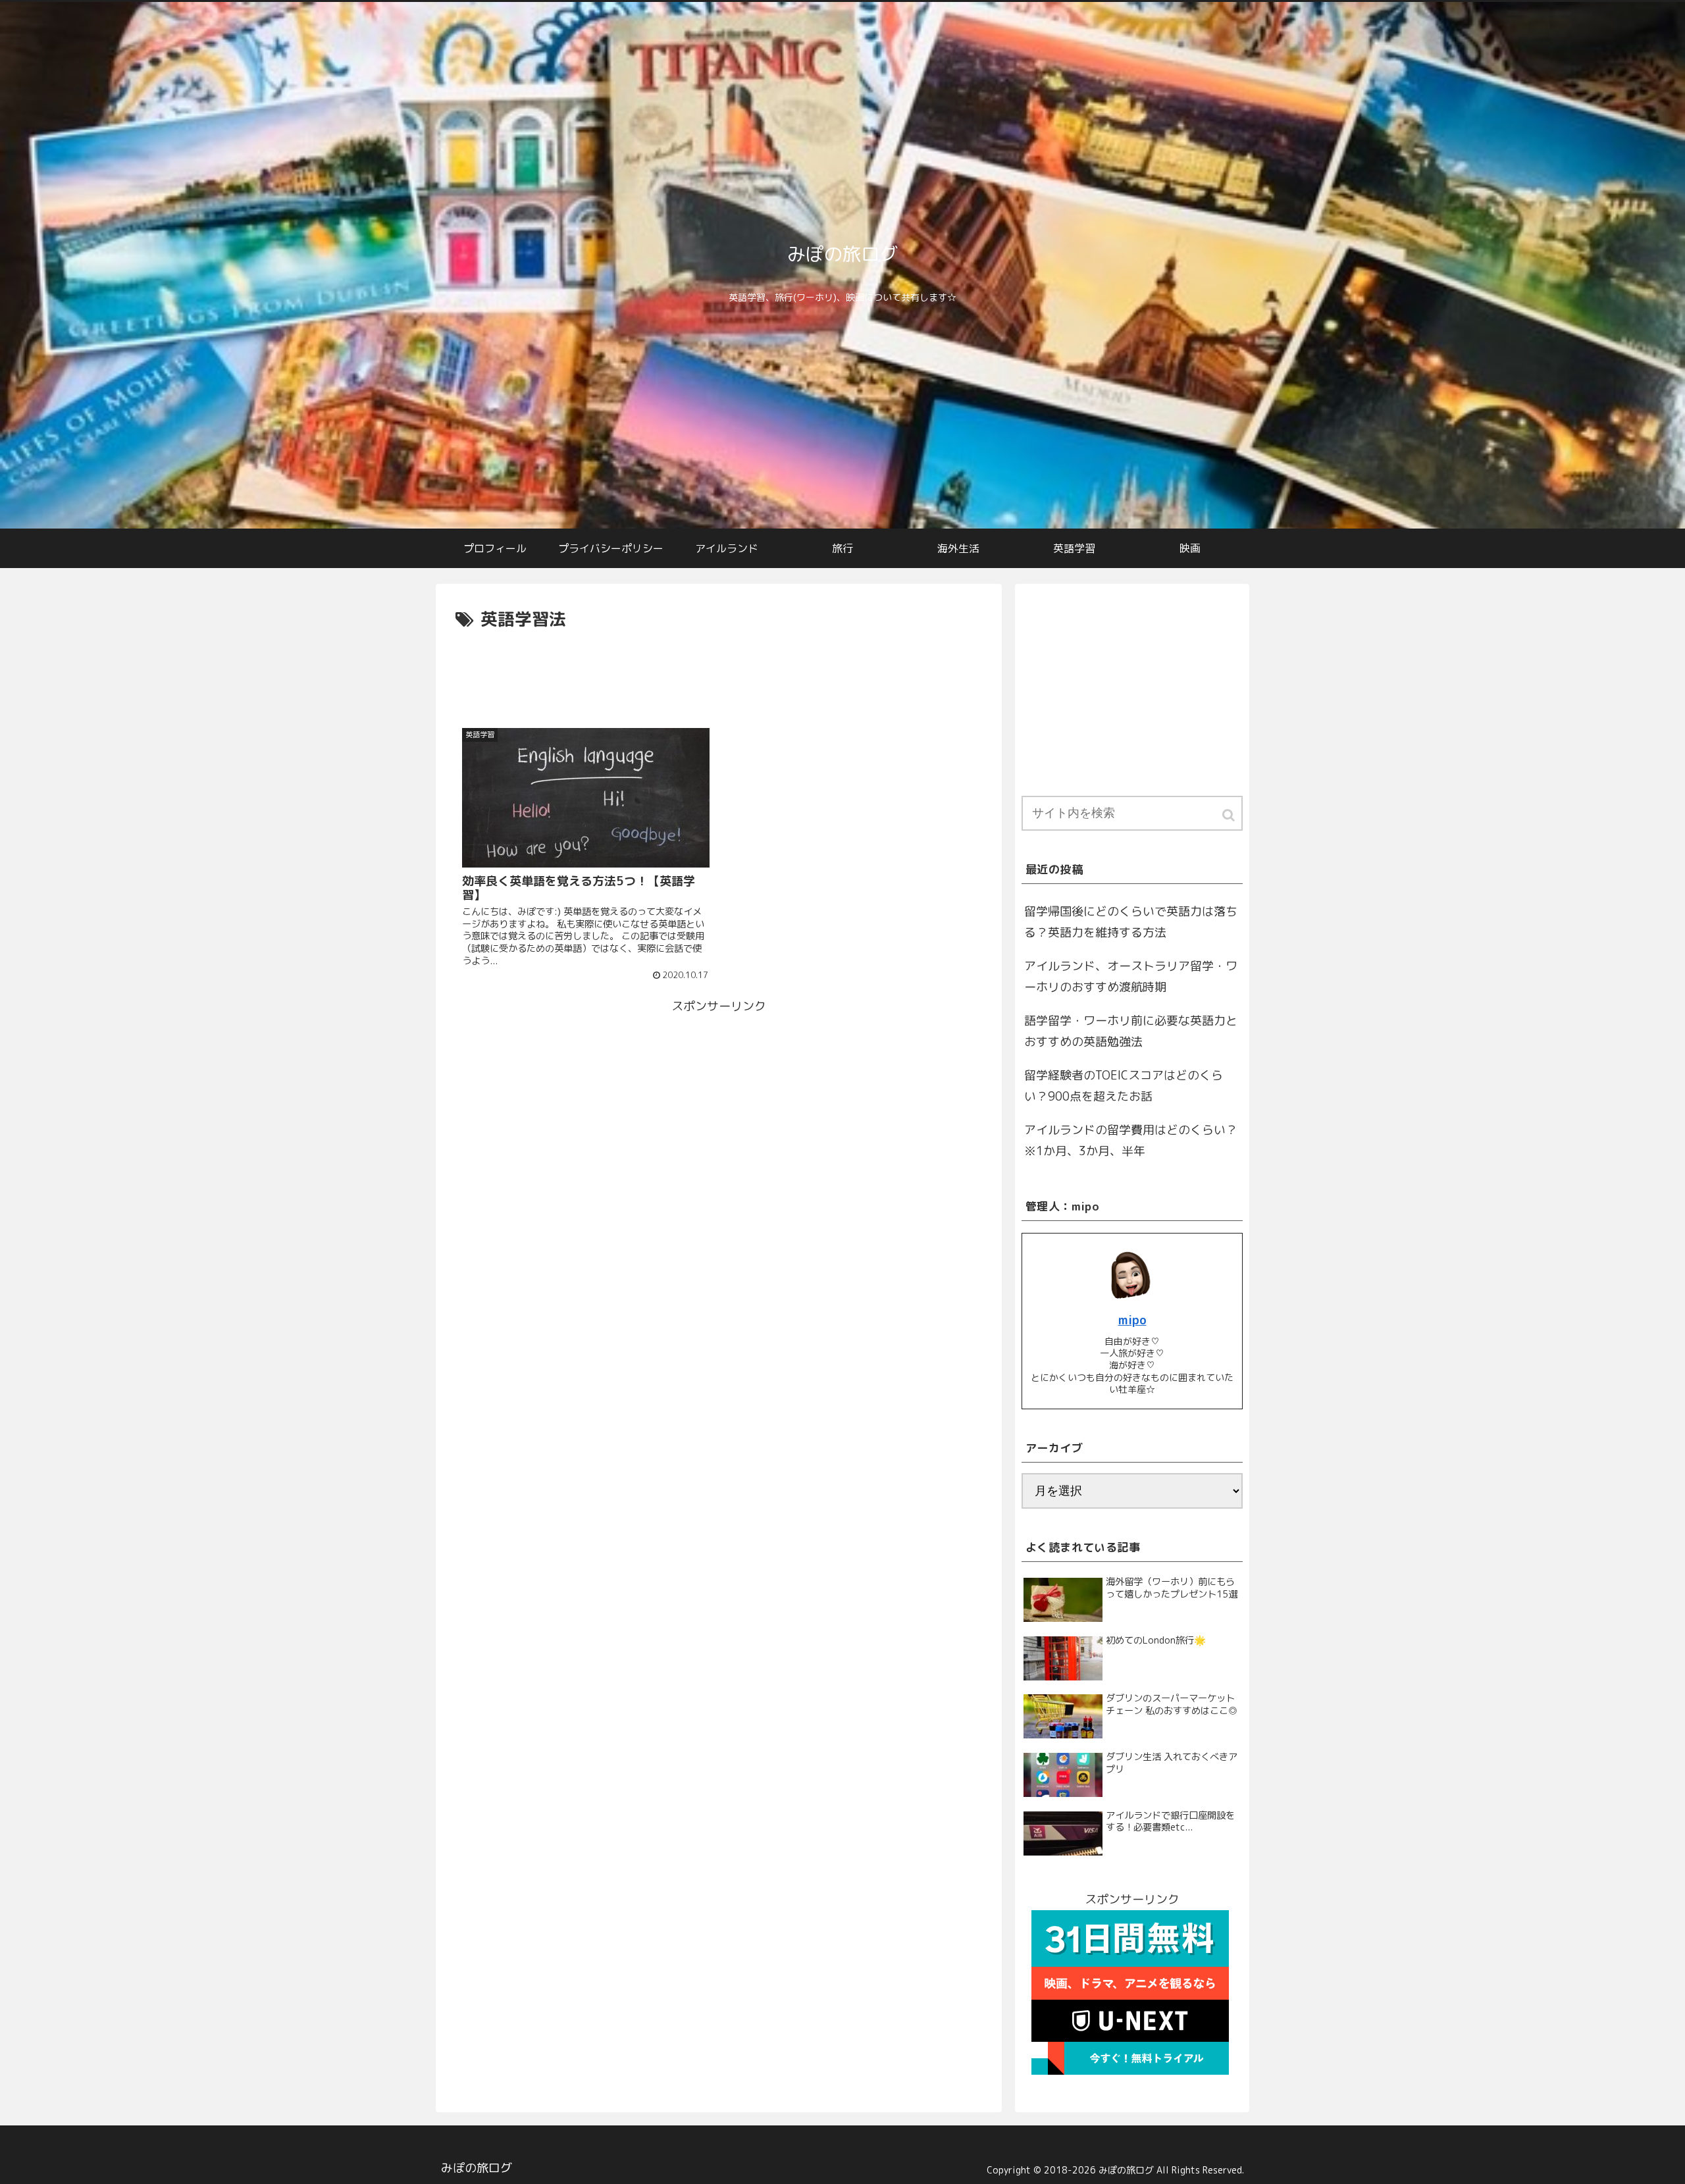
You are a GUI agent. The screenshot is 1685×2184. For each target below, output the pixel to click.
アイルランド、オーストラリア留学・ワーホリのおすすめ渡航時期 (1131, 976)
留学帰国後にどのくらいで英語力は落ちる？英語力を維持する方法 (1131, 922)
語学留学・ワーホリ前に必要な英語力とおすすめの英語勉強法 (1131, 1031)
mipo (1132, 1320)
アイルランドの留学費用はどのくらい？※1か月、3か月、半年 (1131, 1140)
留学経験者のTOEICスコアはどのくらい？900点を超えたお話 (1124, 1086)
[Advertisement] (719, 671)
